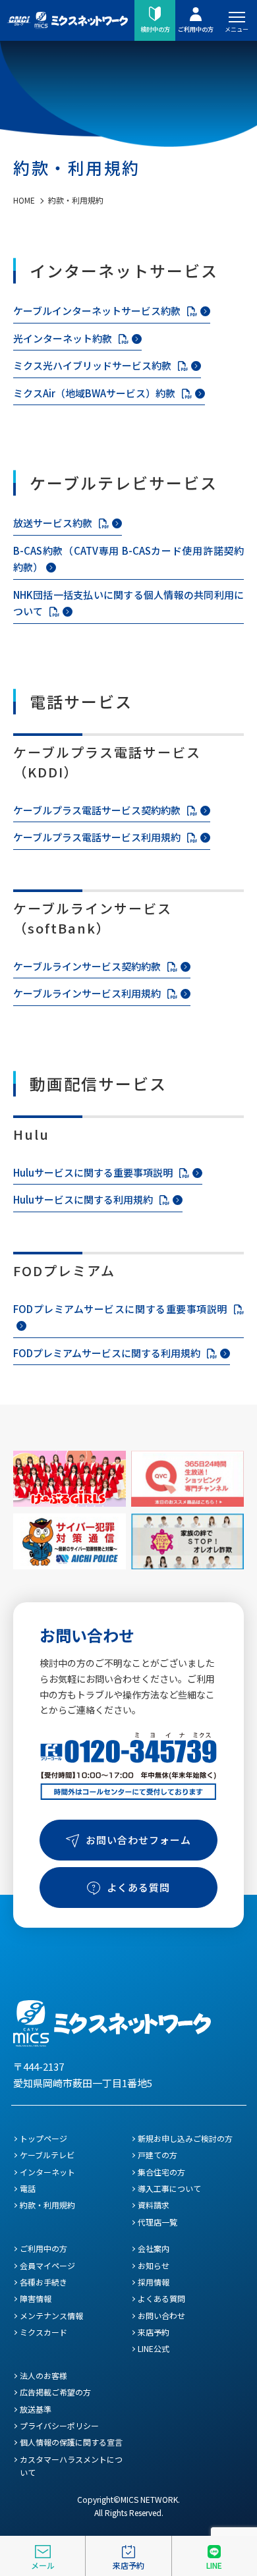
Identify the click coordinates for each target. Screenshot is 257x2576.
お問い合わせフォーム (138, 1840)
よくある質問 (138, 1887)
